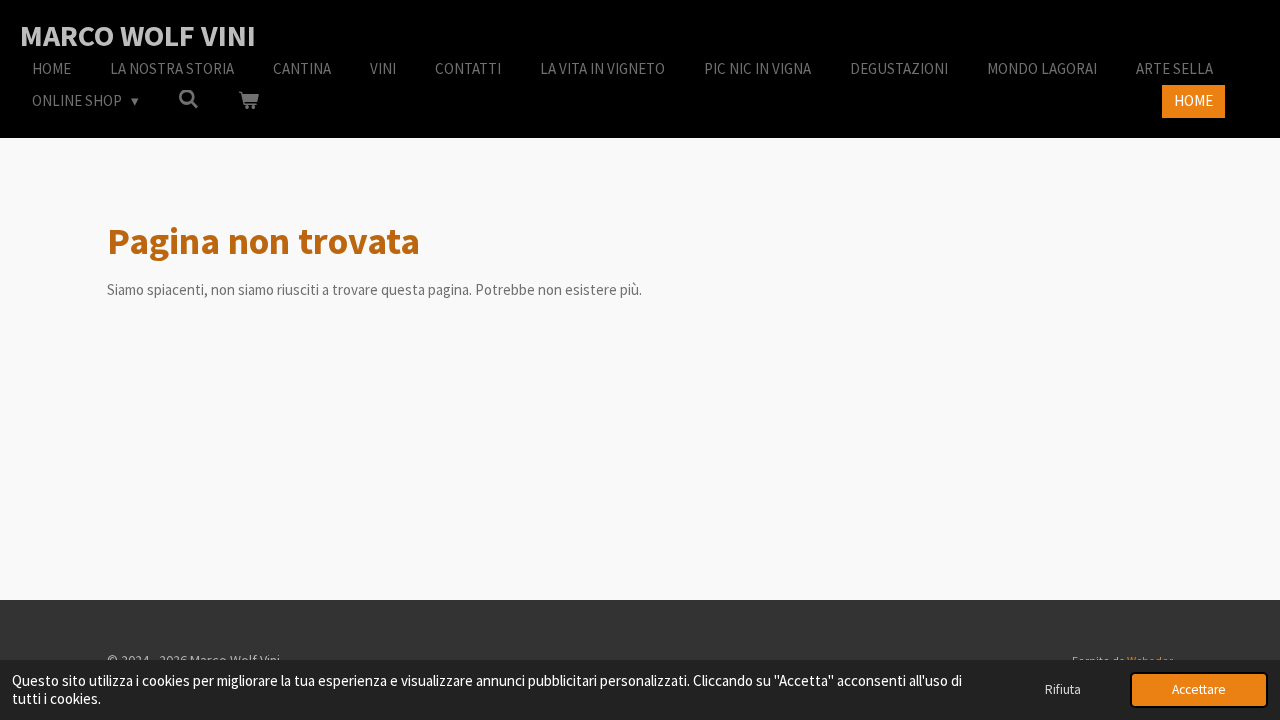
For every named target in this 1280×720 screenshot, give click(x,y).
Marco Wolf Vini (138, 35)
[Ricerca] (188, 99)
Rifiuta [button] (1063, 689)
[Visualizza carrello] (248, 101)
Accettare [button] (1199, 689)
